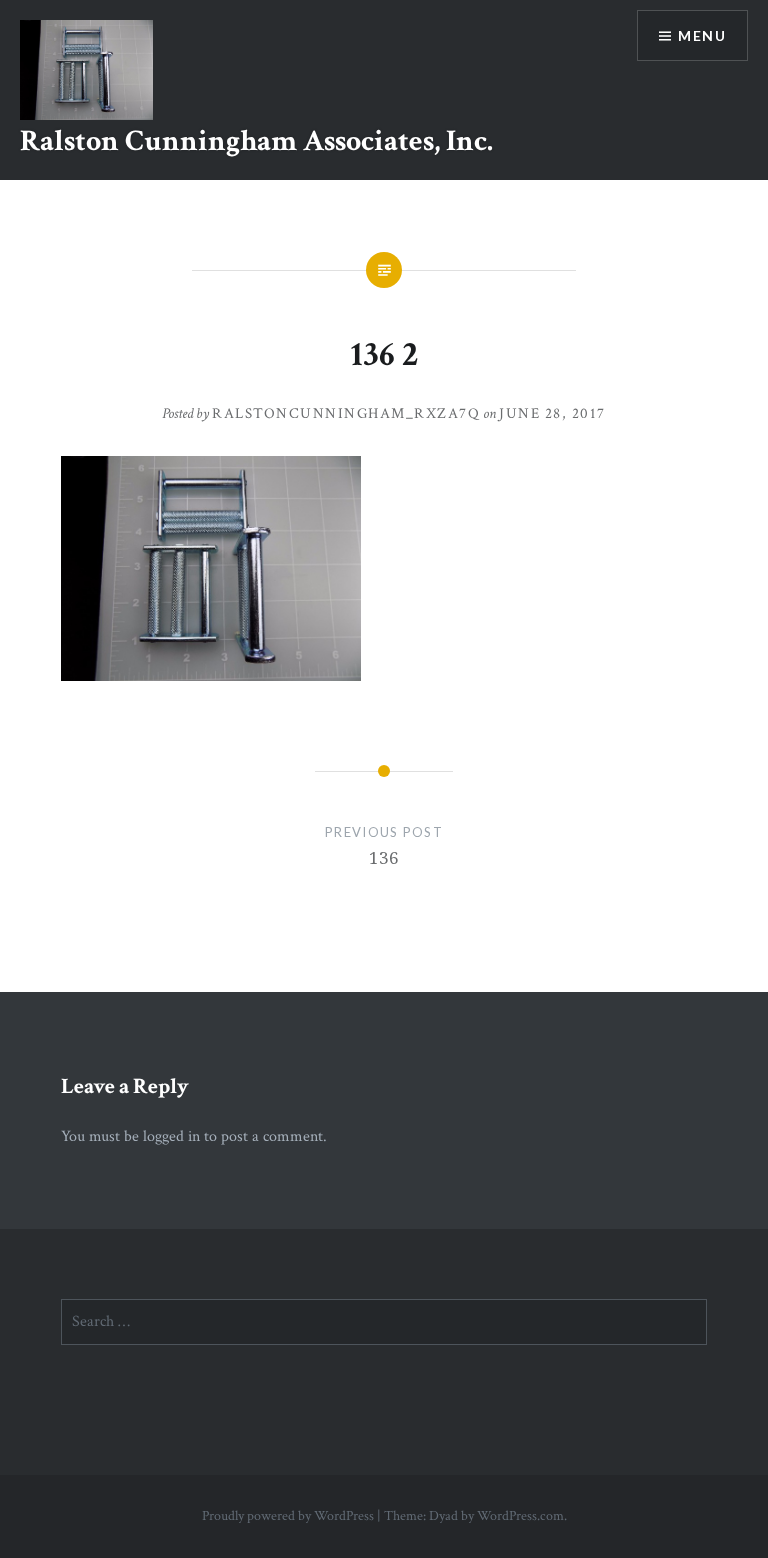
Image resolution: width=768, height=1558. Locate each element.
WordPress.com (520, 1516)
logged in (171, 1136)
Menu (702, 35)
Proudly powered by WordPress (288, 1516)
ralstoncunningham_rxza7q (346, 413)
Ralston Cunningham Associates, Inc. (256, 141)
